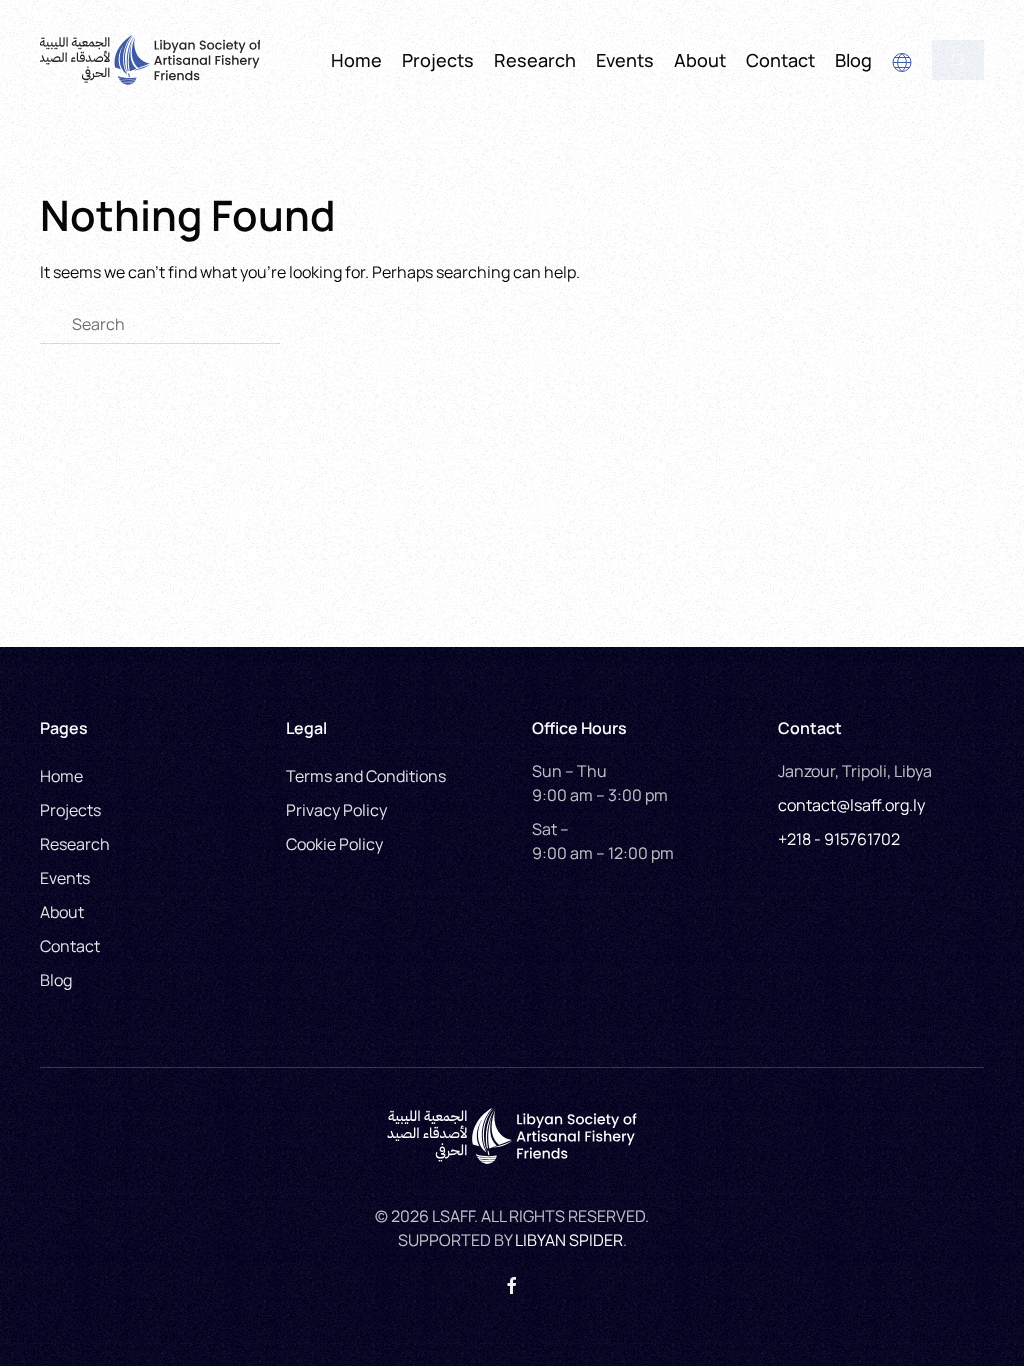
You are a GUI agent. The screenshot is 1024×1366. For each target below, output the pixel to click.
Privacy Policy (336, 810)
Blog (853, 60)
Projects (438, 60)
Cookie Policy (334, 844)
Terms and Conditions (366, 776)
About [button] (700, 60)
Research (535, 60)
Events (65, 878)
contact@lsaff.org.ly (851, 805)
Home (356, 60)
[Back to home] (150, 60)
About (62, 912)
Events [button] (625, 60)
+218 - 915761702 (839, 839)
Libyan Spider (569, 1240)
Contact (780, 60)
